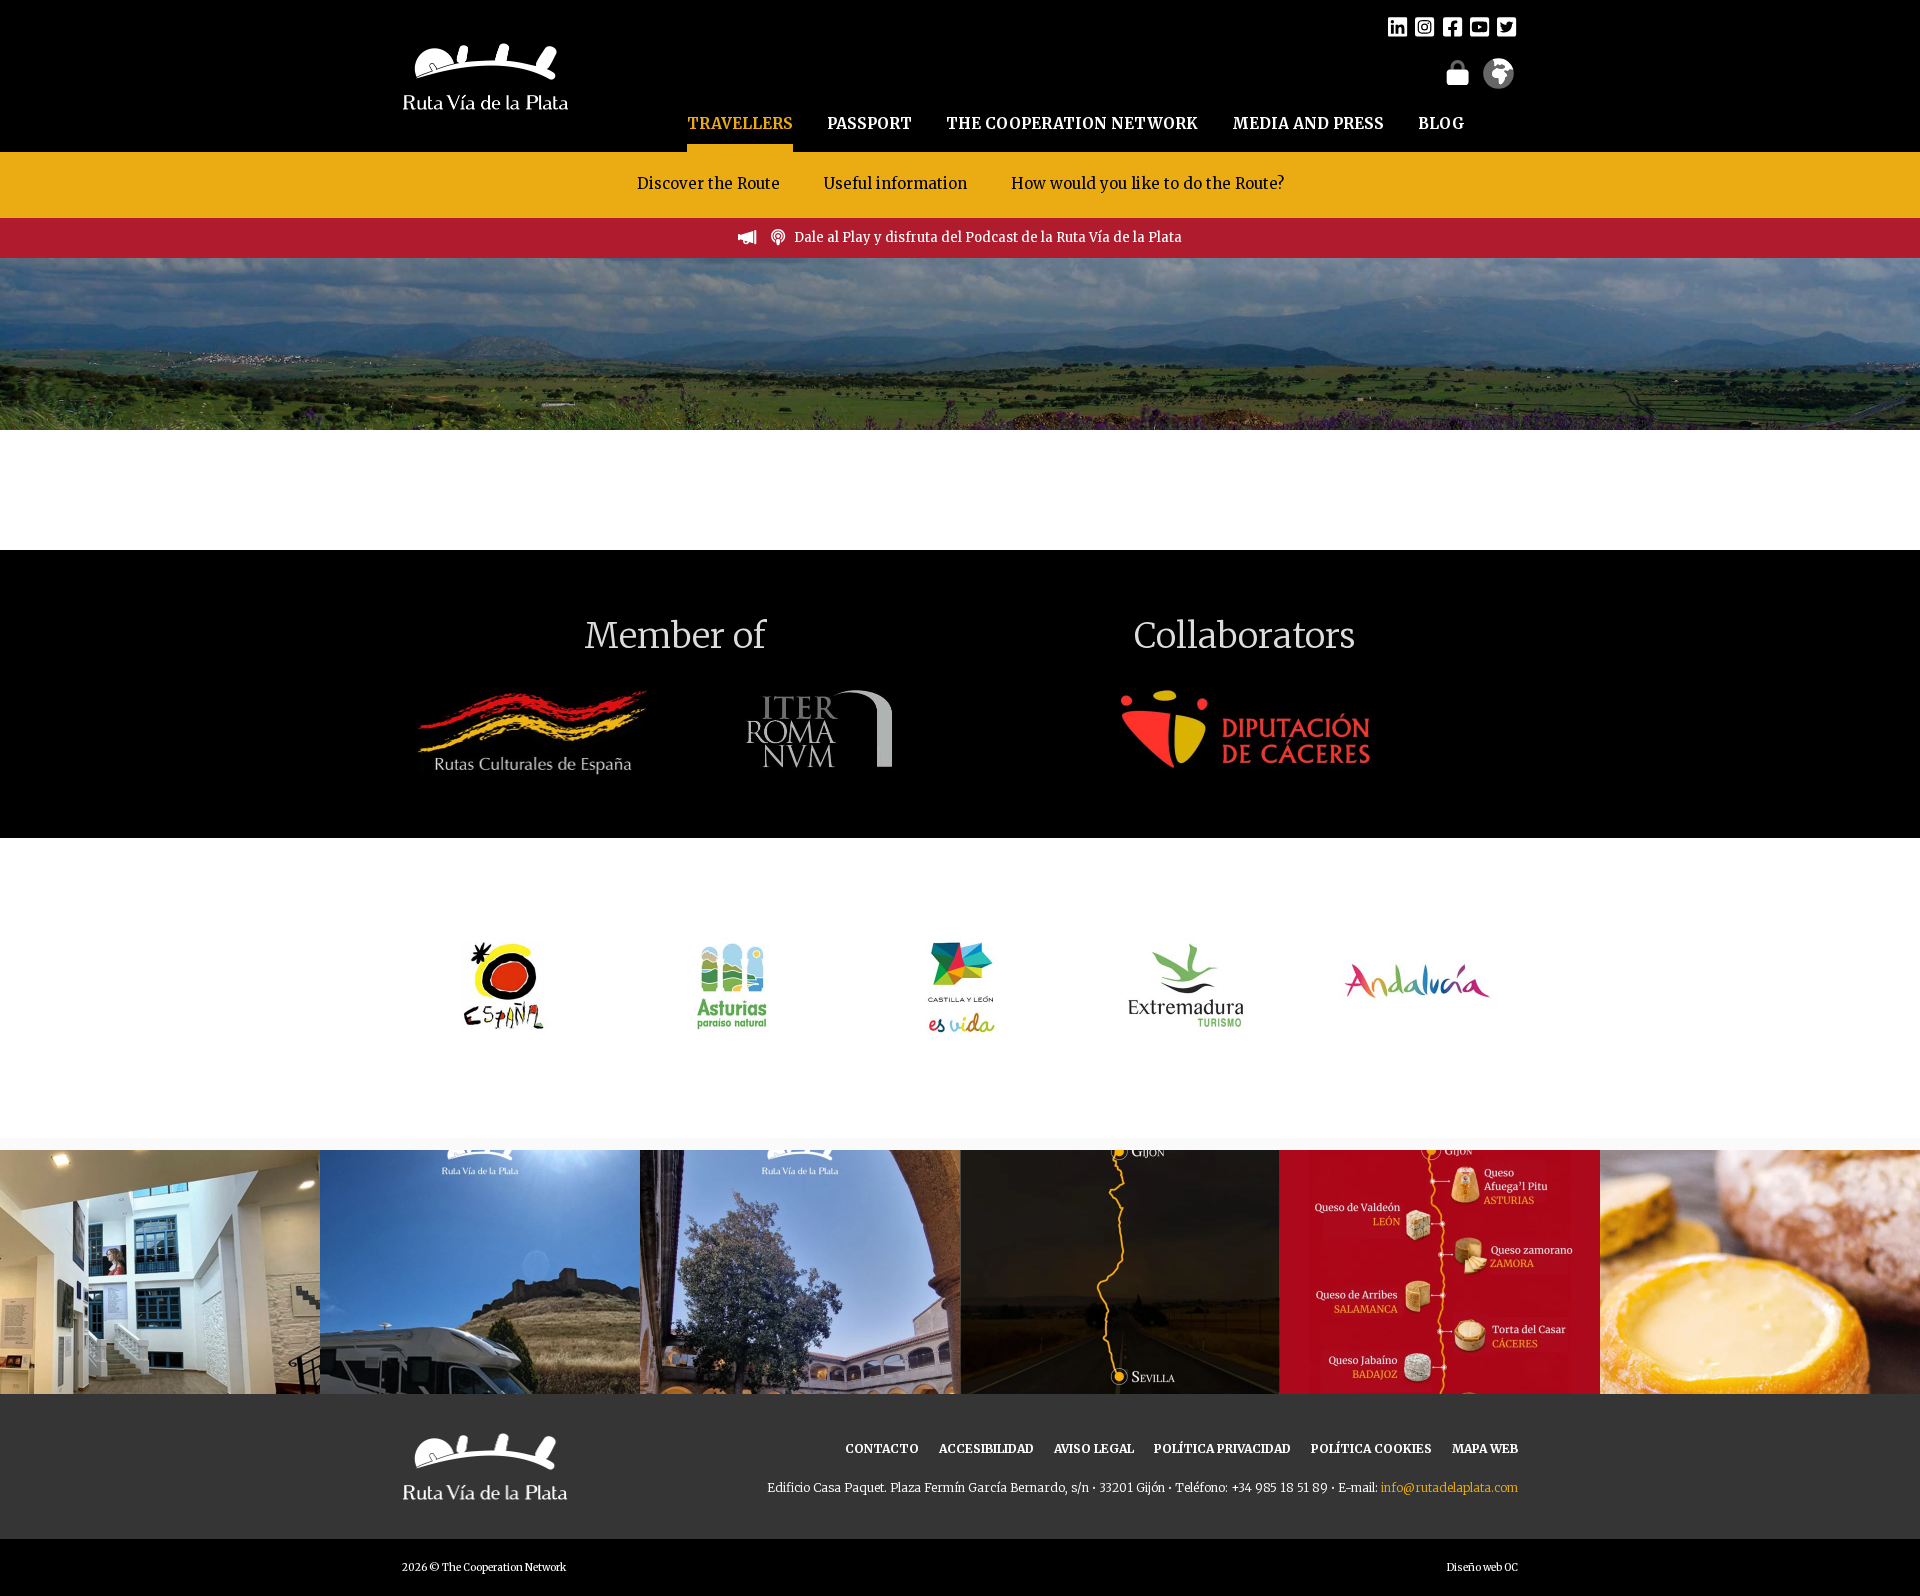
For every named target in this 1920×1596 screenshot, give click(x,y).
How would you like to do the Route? (1147, 183)
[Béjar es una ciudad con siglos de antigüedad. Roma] (800, 1310)
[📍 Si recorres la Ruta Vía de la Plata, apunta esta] (1760, 1310)
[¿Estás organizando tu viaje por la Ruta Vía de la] (160, 1310)
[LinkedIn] (1397, 26)
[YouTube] (1479, 26)
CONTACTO (882, 1448)
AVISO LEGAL (1094, 1448)
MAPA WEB (1485, 1448)
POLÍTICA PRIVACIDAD (1222, 1448)
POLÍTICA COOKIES (1371, 1448)
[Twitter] (1506, 26)
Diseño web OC (1482, 1567)
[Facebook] (1452, 26)
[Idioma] (1498, 80)
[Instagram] (1424, 26)
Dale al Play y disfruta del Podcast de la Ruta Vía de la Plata (988, 237)
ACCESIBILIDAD (986, 1448)
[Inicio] (485, 74)
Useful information (895, 183)
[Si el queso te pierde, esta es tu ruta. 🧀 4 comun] (1440, 1310)
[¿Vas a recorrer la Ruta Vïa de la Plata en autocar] (480, 1310)
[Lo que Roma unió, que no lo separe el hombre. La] (1120, 1310)
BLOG (1441, 123)
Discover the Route (708, 183)
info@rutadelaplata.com (1449, 1487)
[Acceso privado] (1457, 72)
